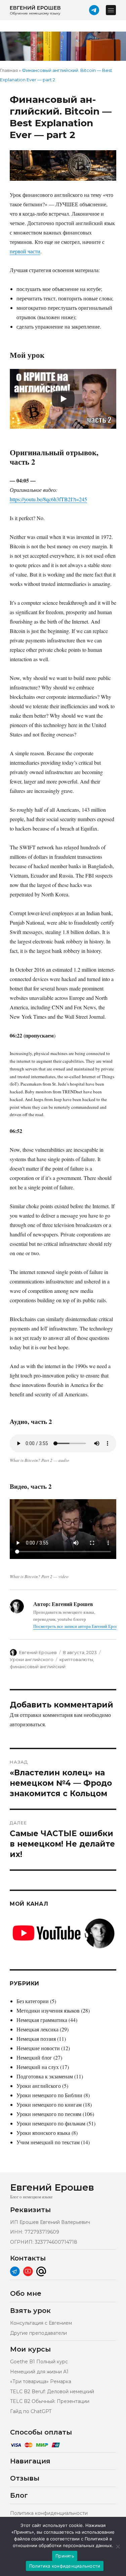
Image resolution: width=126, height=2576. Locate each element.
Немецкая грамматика (42, 2020)
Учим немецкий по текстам (48, 2142)
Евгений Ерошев (38, 1652)
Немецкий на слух (38, 2067)
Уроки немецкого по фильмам (51, 2123)
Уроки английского (32, 1659)
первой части (25, 251)
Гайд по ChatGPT (31, 2411)
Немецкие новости (38, 2048)
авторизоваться (27, 1724)
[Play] (63, 399)
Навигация (30, 2461)
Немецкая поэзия (36, 2039)
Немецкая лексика (37, 2029)
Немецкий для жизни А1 (39, 2372)
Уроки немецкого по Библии (49, 2095)
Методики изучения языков (48, 2010)
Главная (9, 70)
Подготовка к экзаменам (45, 2076)
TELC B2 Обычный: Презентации (50, 2401)
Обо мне (26, 2293)
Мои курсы (30, 2349)
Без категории (33, 2001)
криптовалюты (76, 1659)
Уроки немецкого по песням (49, 2114)
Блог (19, 2495)
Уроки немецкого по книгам (49, 2104)
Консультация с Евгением (41, 2323)
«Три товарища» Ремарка (41, 2381)
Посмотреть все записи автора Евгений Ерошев (78, 1626)
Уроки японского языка (43, 2133)
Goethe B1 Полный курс (39, 2362)
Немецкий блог (34, 2057)
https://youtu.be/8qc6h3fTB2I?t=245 (48, 499)
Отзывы (25, 2478)
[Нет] (118, 2546)
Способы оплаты (41, 2432)
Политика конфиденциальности (49, 2513)
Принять (65, 2556)
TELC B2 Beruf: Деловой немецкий (52, 2392)
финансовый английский (38, 1666)
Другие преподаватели (38, 2333)
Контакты (28, 2258)
